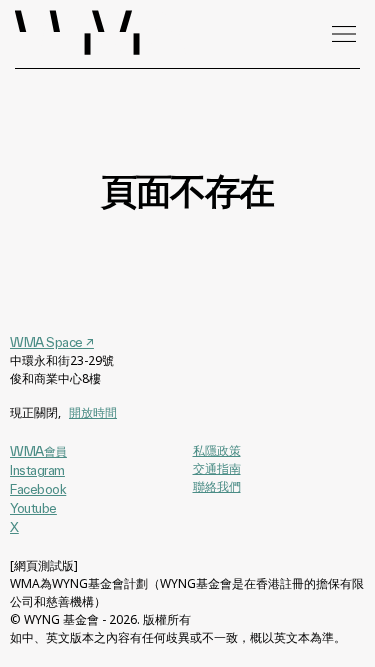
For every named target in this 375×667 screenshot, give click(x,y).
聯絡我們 (217, 486)
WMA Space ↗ (52, 342)
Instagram (37, 470)
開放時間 (93, 412)
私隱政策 (217, 450)
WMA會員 (38, 451)
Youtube (33, 508)
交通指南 (217, 468)
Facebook (38, 489)
